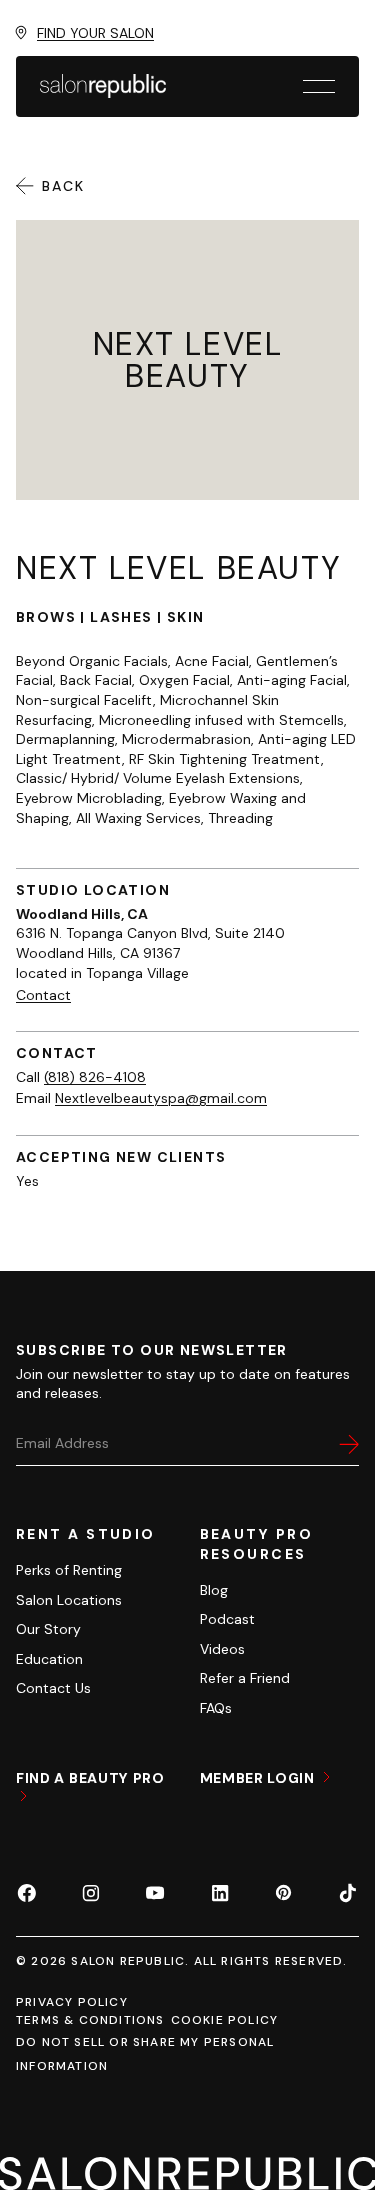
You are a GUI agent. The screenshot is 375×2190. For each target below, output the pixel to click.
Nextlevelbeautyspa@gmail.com (161, 1098)
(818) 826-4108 (95, 1077)
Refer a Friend (245, 1678)
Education (49, 1659)
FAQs (216, 1708)
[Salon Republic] (103, 86)
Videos (222, 1649)
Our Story (48, 1629)
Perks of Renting (69, 1570)
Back (64, 186)
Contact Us (53, 1688)
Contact (43, 995)
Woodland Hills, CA (82, 914)
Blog (214, 1590)
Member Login (259, 1778)
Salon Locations (69, 1600)
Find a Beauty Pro (90, 1778)
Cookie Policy (225, 2020)
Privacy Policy (72, 2002)
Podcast (227, 1619)
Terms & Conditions (90, 2020)
